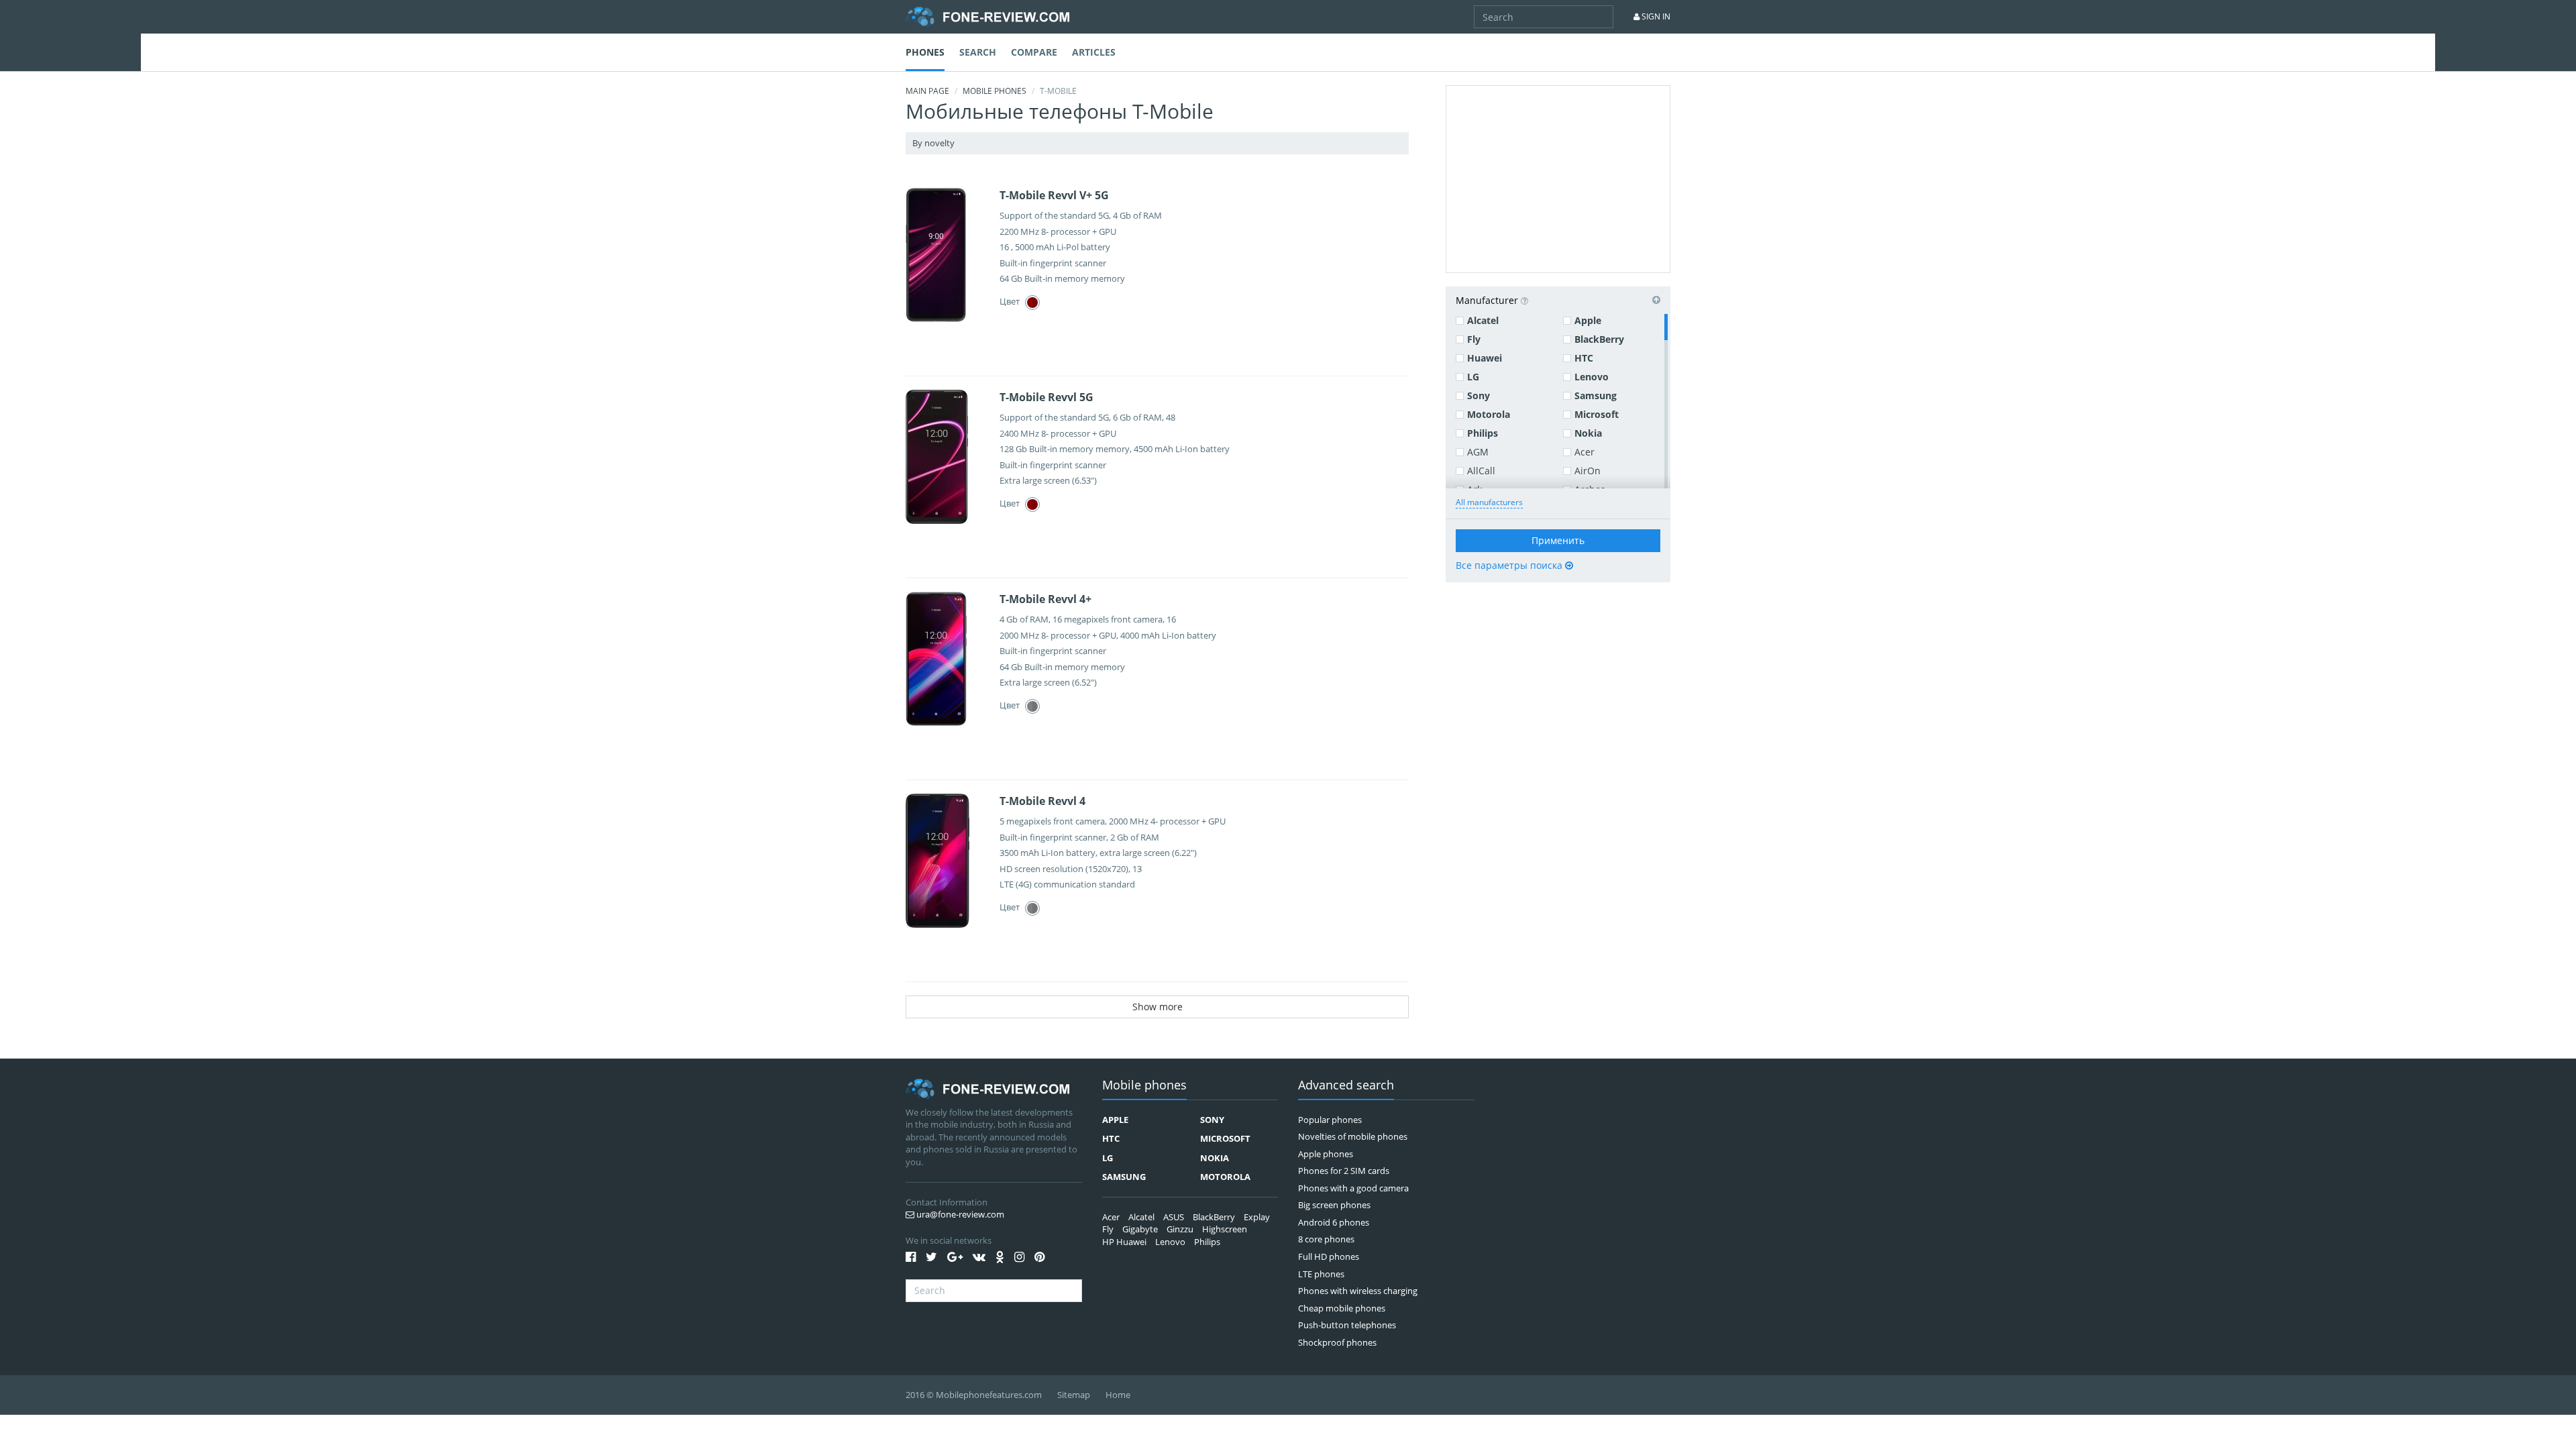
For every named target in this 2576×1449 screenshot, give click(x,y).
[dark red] (1032, 303)
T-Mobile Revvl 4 (1042, 801)
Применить (1558, 540)
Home (1118, 1395)
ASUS (1174, 1217)
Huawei (1485, 358)
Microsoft (1597, 414)
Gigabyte (1140, 1229)
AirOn (1588, 471)
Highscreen (1225, 1229)
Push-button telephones (1347, 1325)
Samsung (1596, 395)
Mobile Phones (995, 91)
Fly (1474, 339)
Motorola (1489, 414)
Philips (1483, 433)
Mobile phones (1144, 1086)
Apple (1588, 320)
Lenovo (1592, 377)
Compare (1034, 52)
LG (1473, 377)
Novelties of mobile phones (1353, 1136)
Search (978, 52)
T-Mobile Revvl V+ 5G (1054, 195)
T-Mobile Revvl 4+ (1045, 599)
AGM (1478, 452)
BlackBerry (1599, 339)
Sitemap (1074, 1395)
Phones (925, 52)
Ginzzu (1180, 1229)
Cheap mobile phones (1342, 1308)
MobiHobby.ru (987, 17)
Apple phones (1326, 1154)
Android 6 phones (1334, 1222)
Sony (1479, 395)
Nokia (1588, 433)
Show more (1158, 1007)
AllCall (1481, 471)
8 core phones (1326, 1239)
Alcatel (1483, 320)
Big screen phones (1334, 1205)
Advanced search (1346, 1086)
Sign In (1655, 16)
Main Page (927, 91)
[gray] (1032, 706)
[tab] (1558, 300)
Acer (1585, 452)
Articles (1094, 52)
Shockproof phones (1337, 1342)
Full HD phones (1329, 1256)
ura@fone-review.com (959, 1214)
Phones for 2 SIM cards (1344, 1171)
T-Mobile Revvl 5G (1046, 397)
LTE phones (1321, 1274)
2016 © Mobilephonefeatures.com (974, 1395)
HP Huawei (1124, 1242)
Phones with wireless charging (1358, 1291)
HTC (1584, 358)
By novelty (934, 143)
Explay (1257, 1217)
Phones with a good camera (1353, 1188)
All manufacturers (1489, 502)
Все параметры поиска (1510, 565)
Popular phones (1330, 1120)
